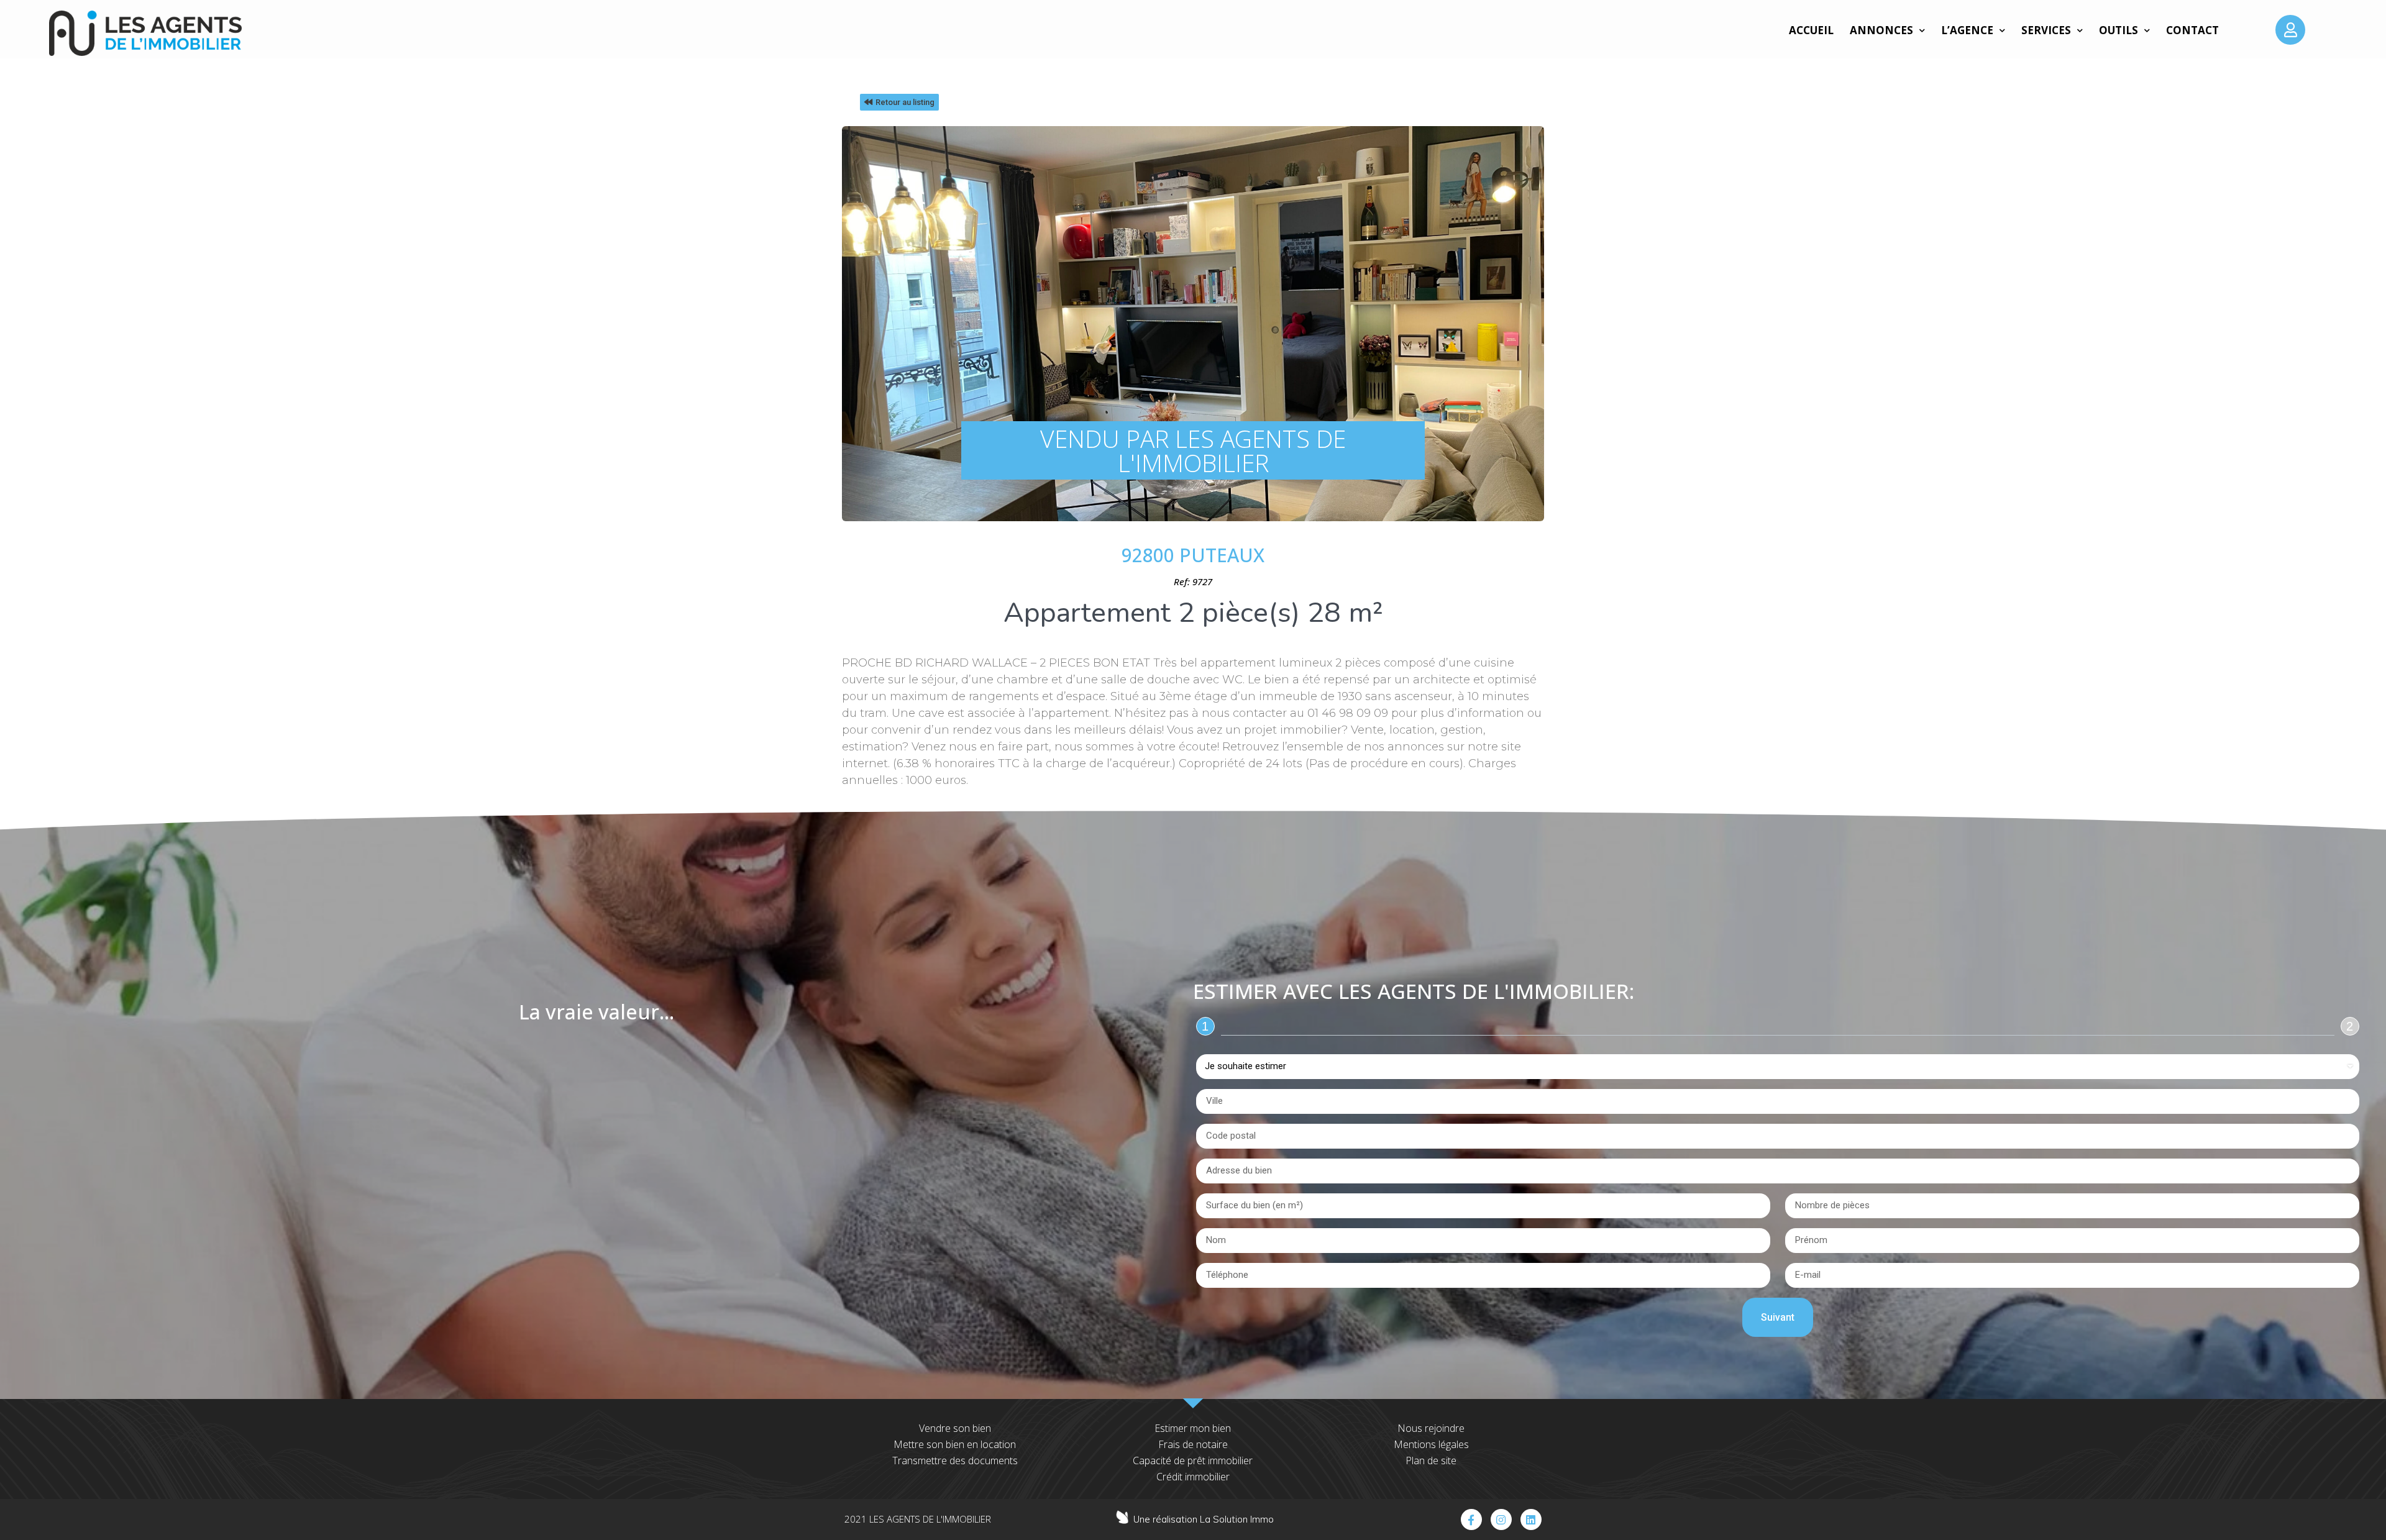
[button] (899, 102)
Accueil (1811, 30)
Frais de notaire (1193, 1444)
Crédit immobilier (1193, 1477)
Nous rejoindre (1431, 1428)
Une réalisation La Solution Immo (1204, 1519)
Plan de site (1431, 1460)
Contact (2192, 30)
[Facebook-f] (1471, 1519)
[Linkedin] (1531, 1519)
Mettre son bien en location (955, 1444)
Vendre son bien (955, 1428)
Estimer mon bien (1193, 1428)
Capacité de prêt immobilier (1193, 1460)
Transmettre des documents (955, 1460)
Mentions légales (1431, 1444)
